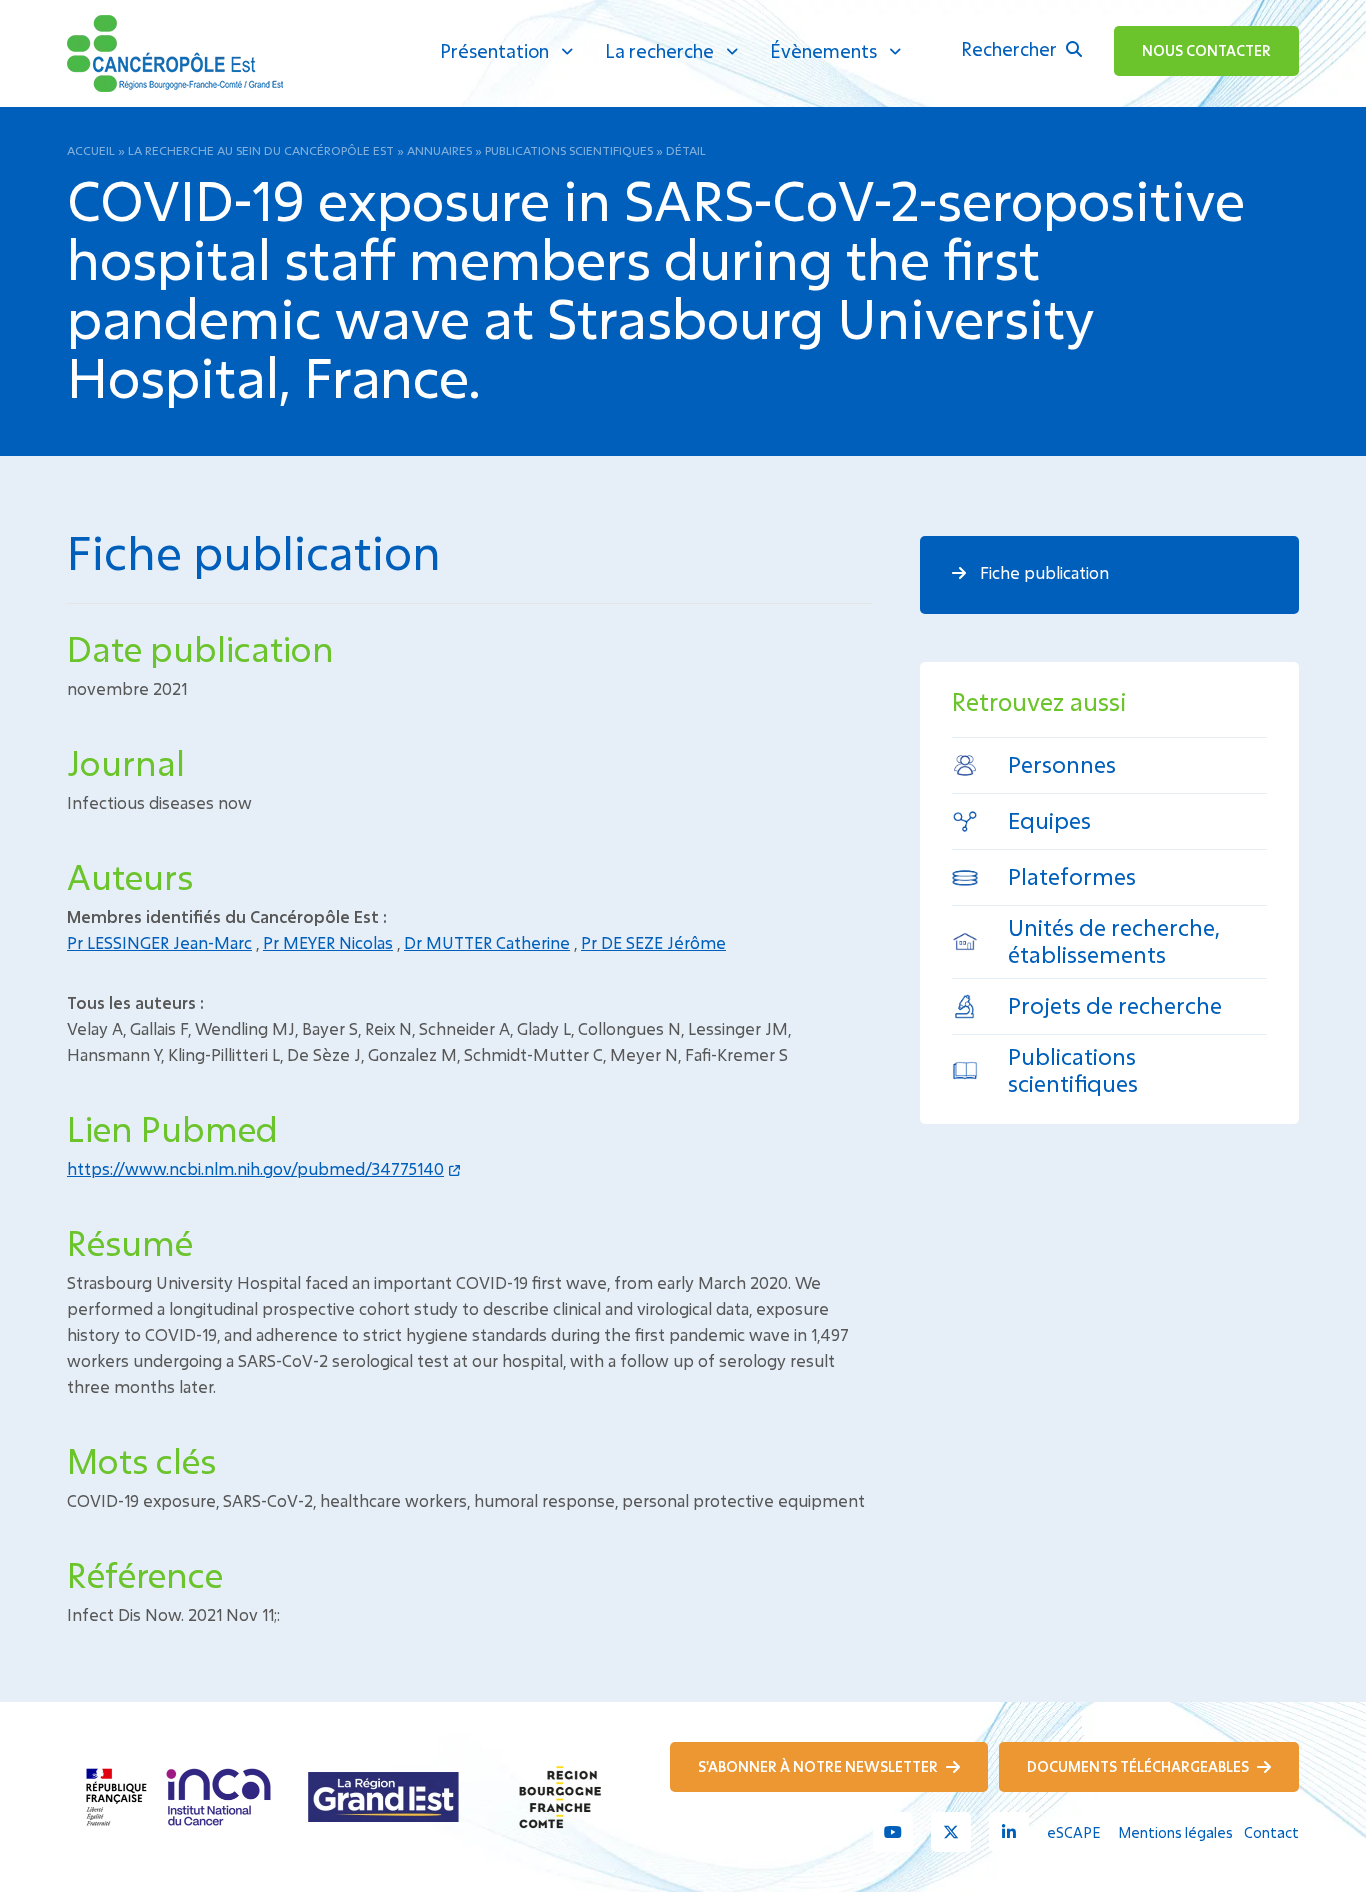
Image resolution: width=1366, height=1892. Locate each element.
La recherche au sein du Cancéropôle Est (261, 150)
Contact (1271, 1832)
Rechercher (1011, 49)
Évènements (823, 51)
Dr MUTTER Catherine (487, 942)
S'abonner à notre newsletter (819, 1766)
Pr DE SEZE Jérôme (653, 942)
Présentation (494, 51)
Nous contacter (1206, 50)
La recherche (659, 51)
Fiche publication (1042, 572)
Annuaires (439, 150)
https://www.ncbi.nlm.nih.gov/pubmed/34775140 (255, 1168)
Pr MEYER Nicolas (328, 942)
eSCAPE (1073, 1832)
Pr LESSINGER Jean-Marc (159, 942)
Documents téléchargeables (1139, 1766)
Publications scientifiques (569, 150)
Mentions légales (1175, 1832)
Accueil (91, 150)
